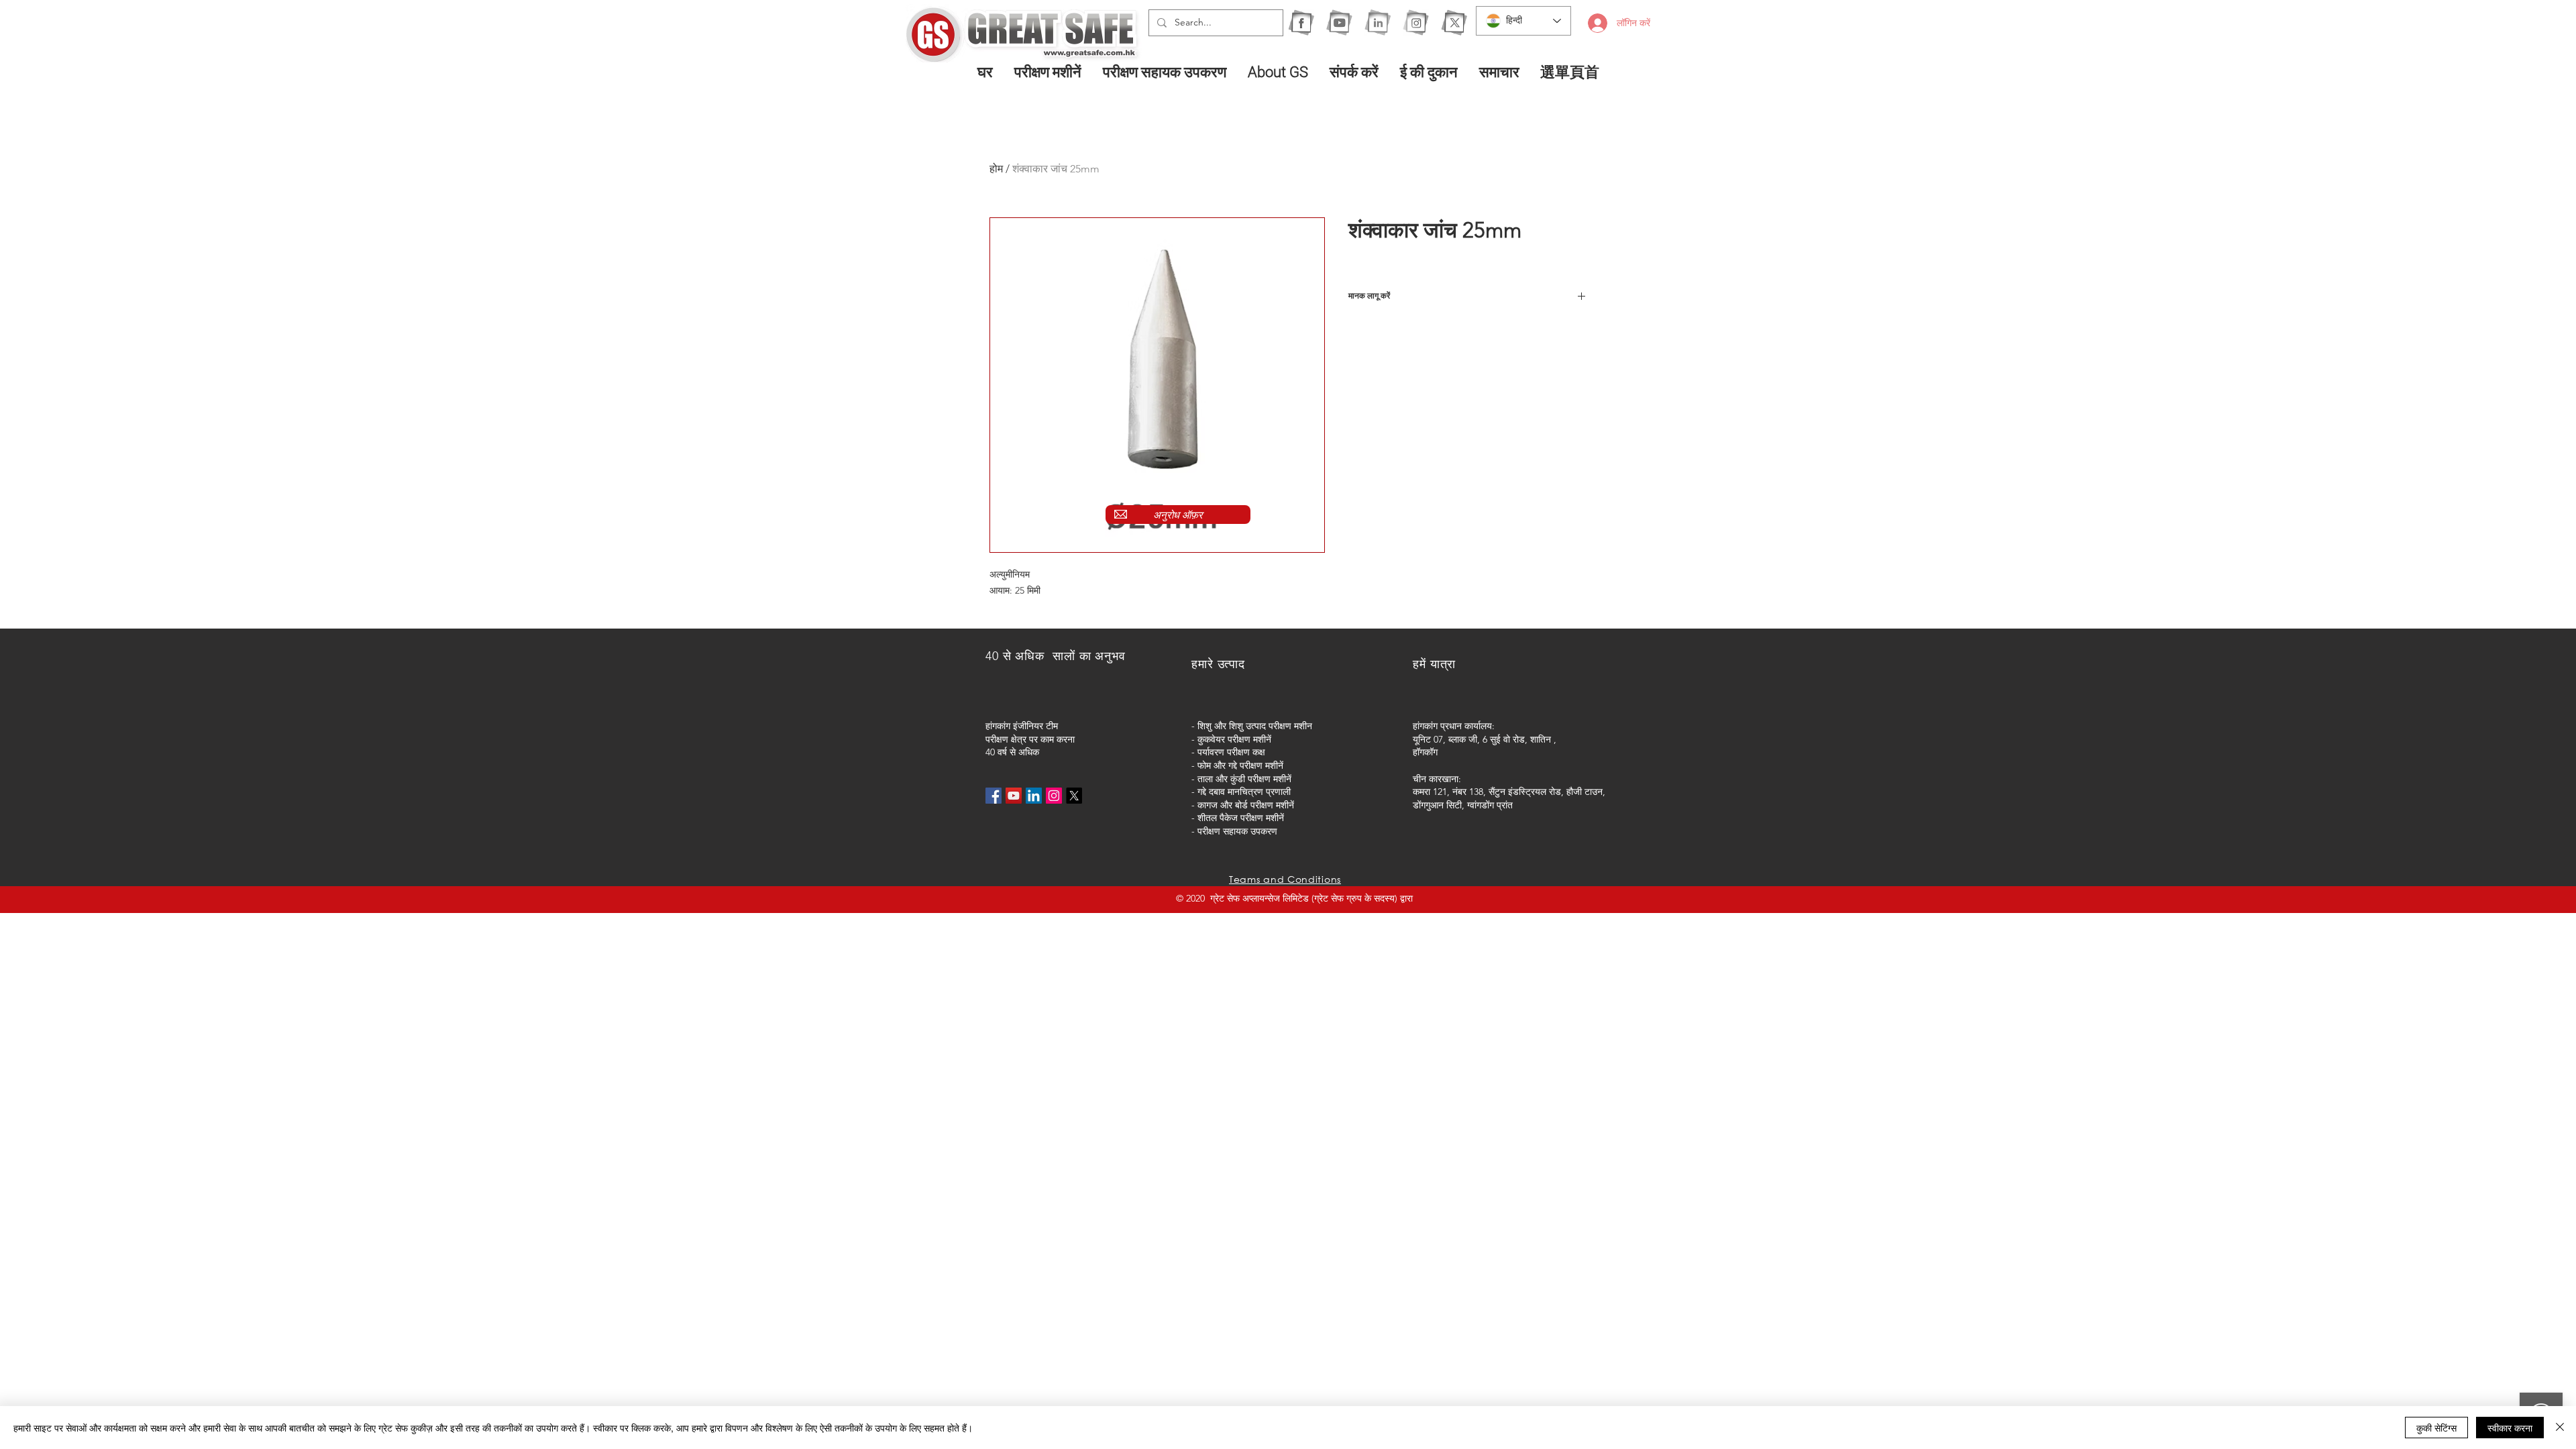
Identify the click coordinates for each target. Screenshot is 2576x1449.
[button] (1049, 72)
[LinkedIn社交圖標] (1034, 796)
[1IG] (1416, 22)
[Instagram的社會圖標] (1054, 796)
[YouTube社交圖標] (1014, 796)
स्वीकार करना (2510, 1428)
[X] (1454, 22)
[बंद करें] (2560, 1428)
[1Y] (1339, 22)
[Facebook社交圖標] (994, 796)
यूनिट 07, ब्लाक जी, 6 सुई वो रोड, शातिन (1482, 739)
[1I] (1378, 22)
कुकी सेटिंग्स (2436, 1428)
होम (996, 169)
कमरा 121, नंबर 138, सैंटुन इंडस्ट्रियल (1480, 792)
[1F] (1301, 22)
